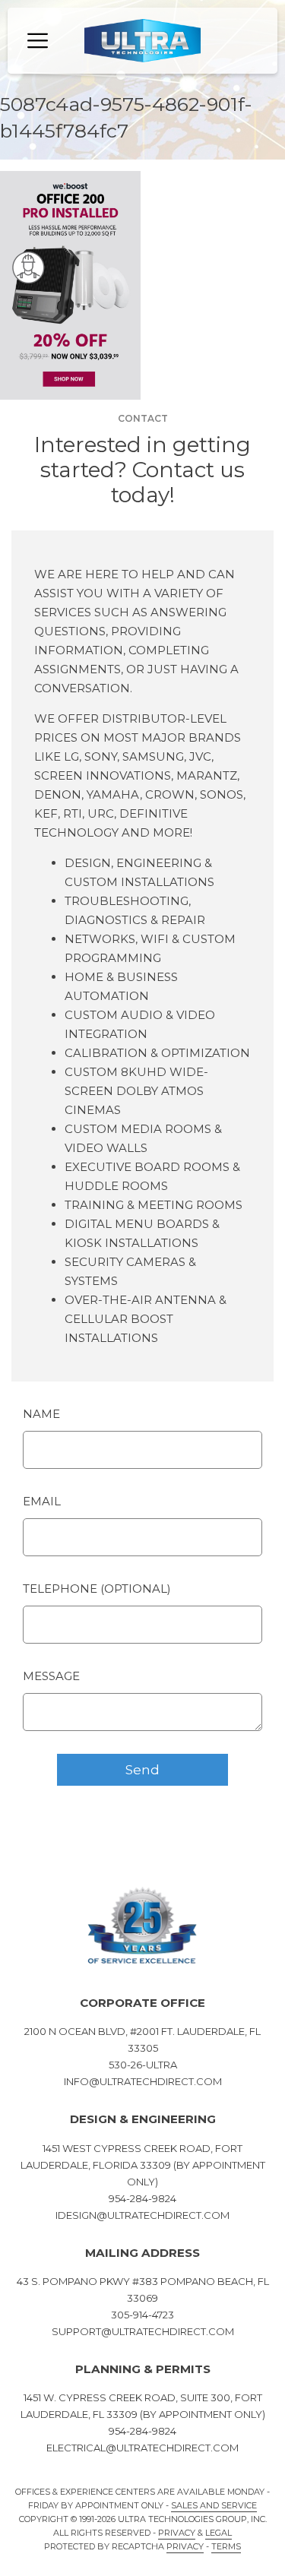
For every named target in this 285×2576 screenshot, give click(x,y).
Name (41, 1414)
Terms (226, 2546)
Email (42, 1501)
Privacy (177, 2533)
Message (51, 1676)
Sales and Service (214, 2505)
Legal (218, 2533)
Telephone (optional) (97, 1589)
